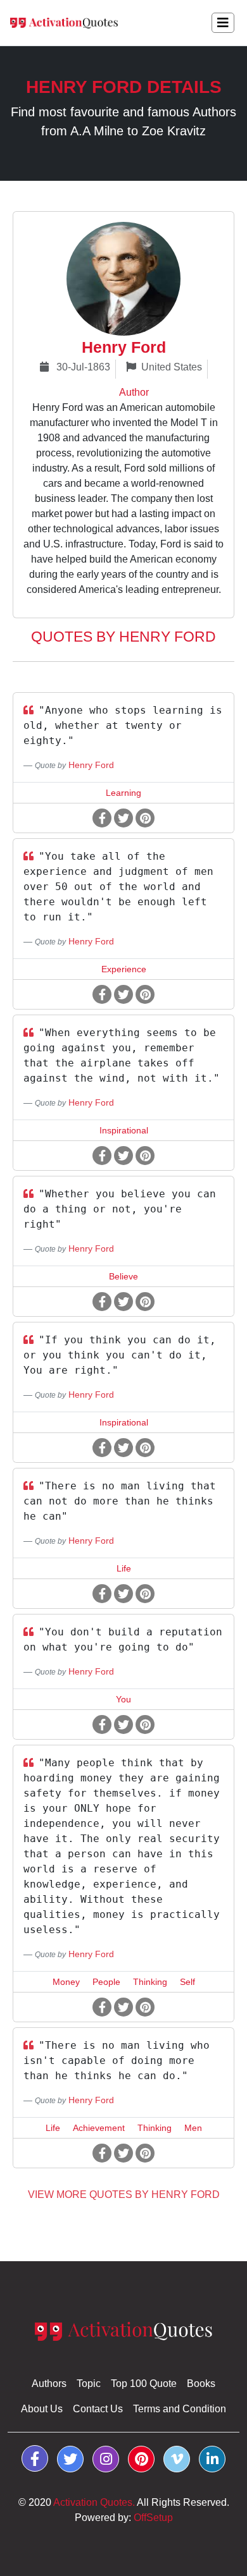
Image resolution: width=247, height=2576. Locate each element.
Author (134, 392)
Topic (89, 2384)
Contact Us (98, 2409)
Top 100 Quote (144, 2384)
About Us (42, 2409)
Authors (49, 2384)
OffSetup (153, 2518)
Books (201, 2384)
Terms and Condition (180, 2409)
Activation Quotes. (94, 2502)
